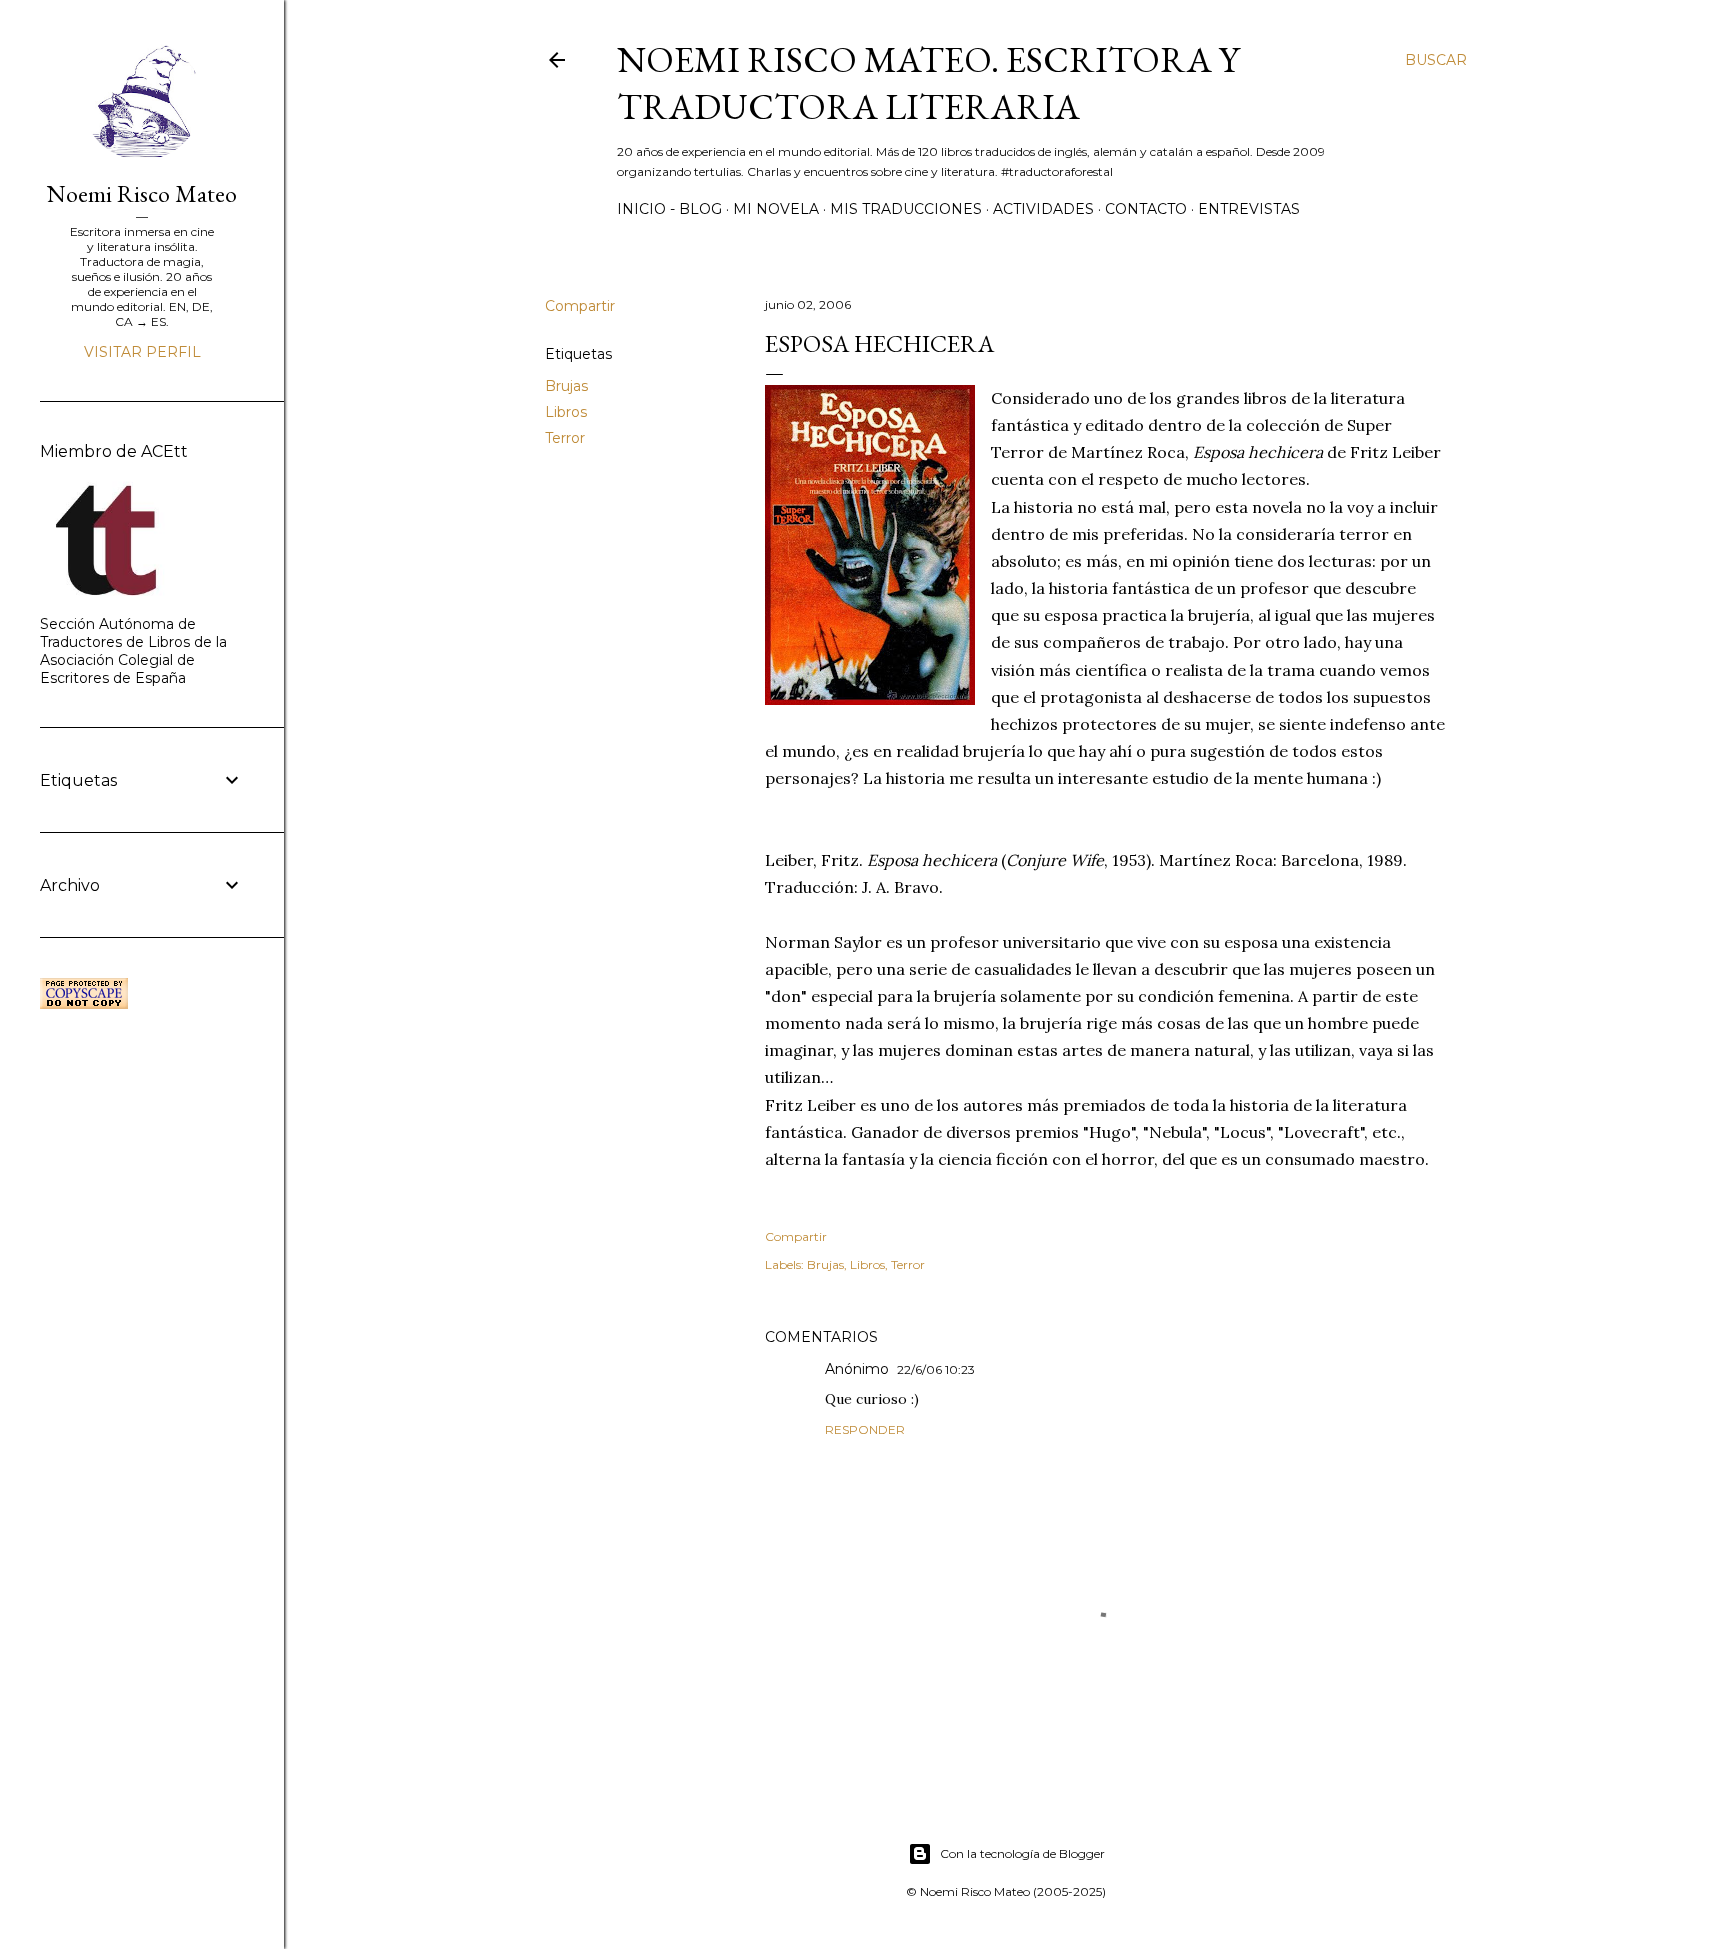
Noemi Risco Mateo (142, 193)
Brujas (566, 386)
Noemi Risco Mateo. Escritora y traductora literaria (928, 83)
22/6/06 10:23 (936, 1369)
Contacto (1146, 209)
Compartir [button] (580, 306)
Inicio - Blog (669, 209)
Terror (565, 438)
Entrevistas (1249, 209)
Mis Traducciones (906, 209)
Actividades (1043, 209)
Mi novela (776, 209)
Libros (566, 412)
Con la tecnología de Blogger (1022, 1853)
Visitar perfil (142, 352)
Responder (865, 1429)
